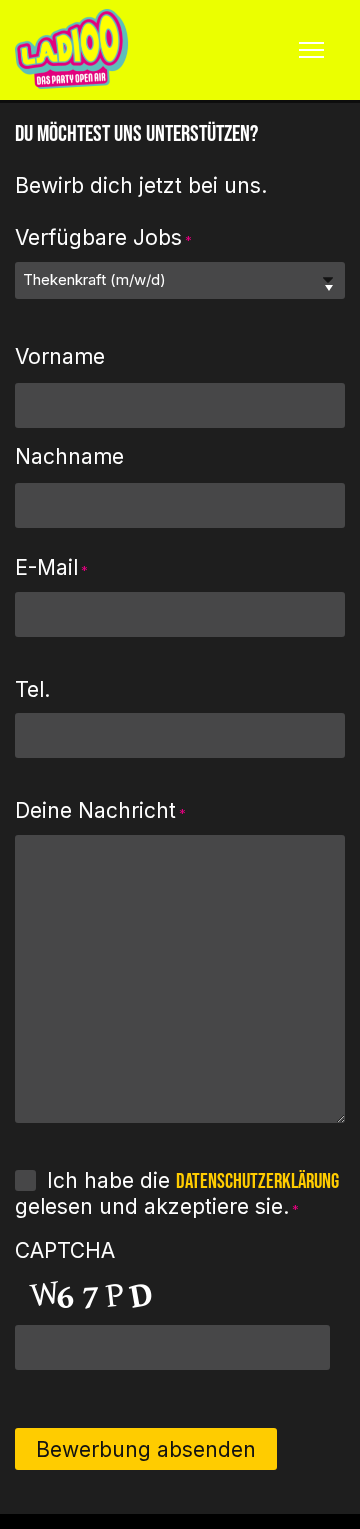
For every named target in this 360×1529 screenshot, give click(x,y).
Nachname (69, 456)
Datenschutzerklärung (257, 1181)
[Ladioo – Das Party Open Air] (71, 50)
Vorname (60, 356)
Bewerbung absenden (146, 1449)
